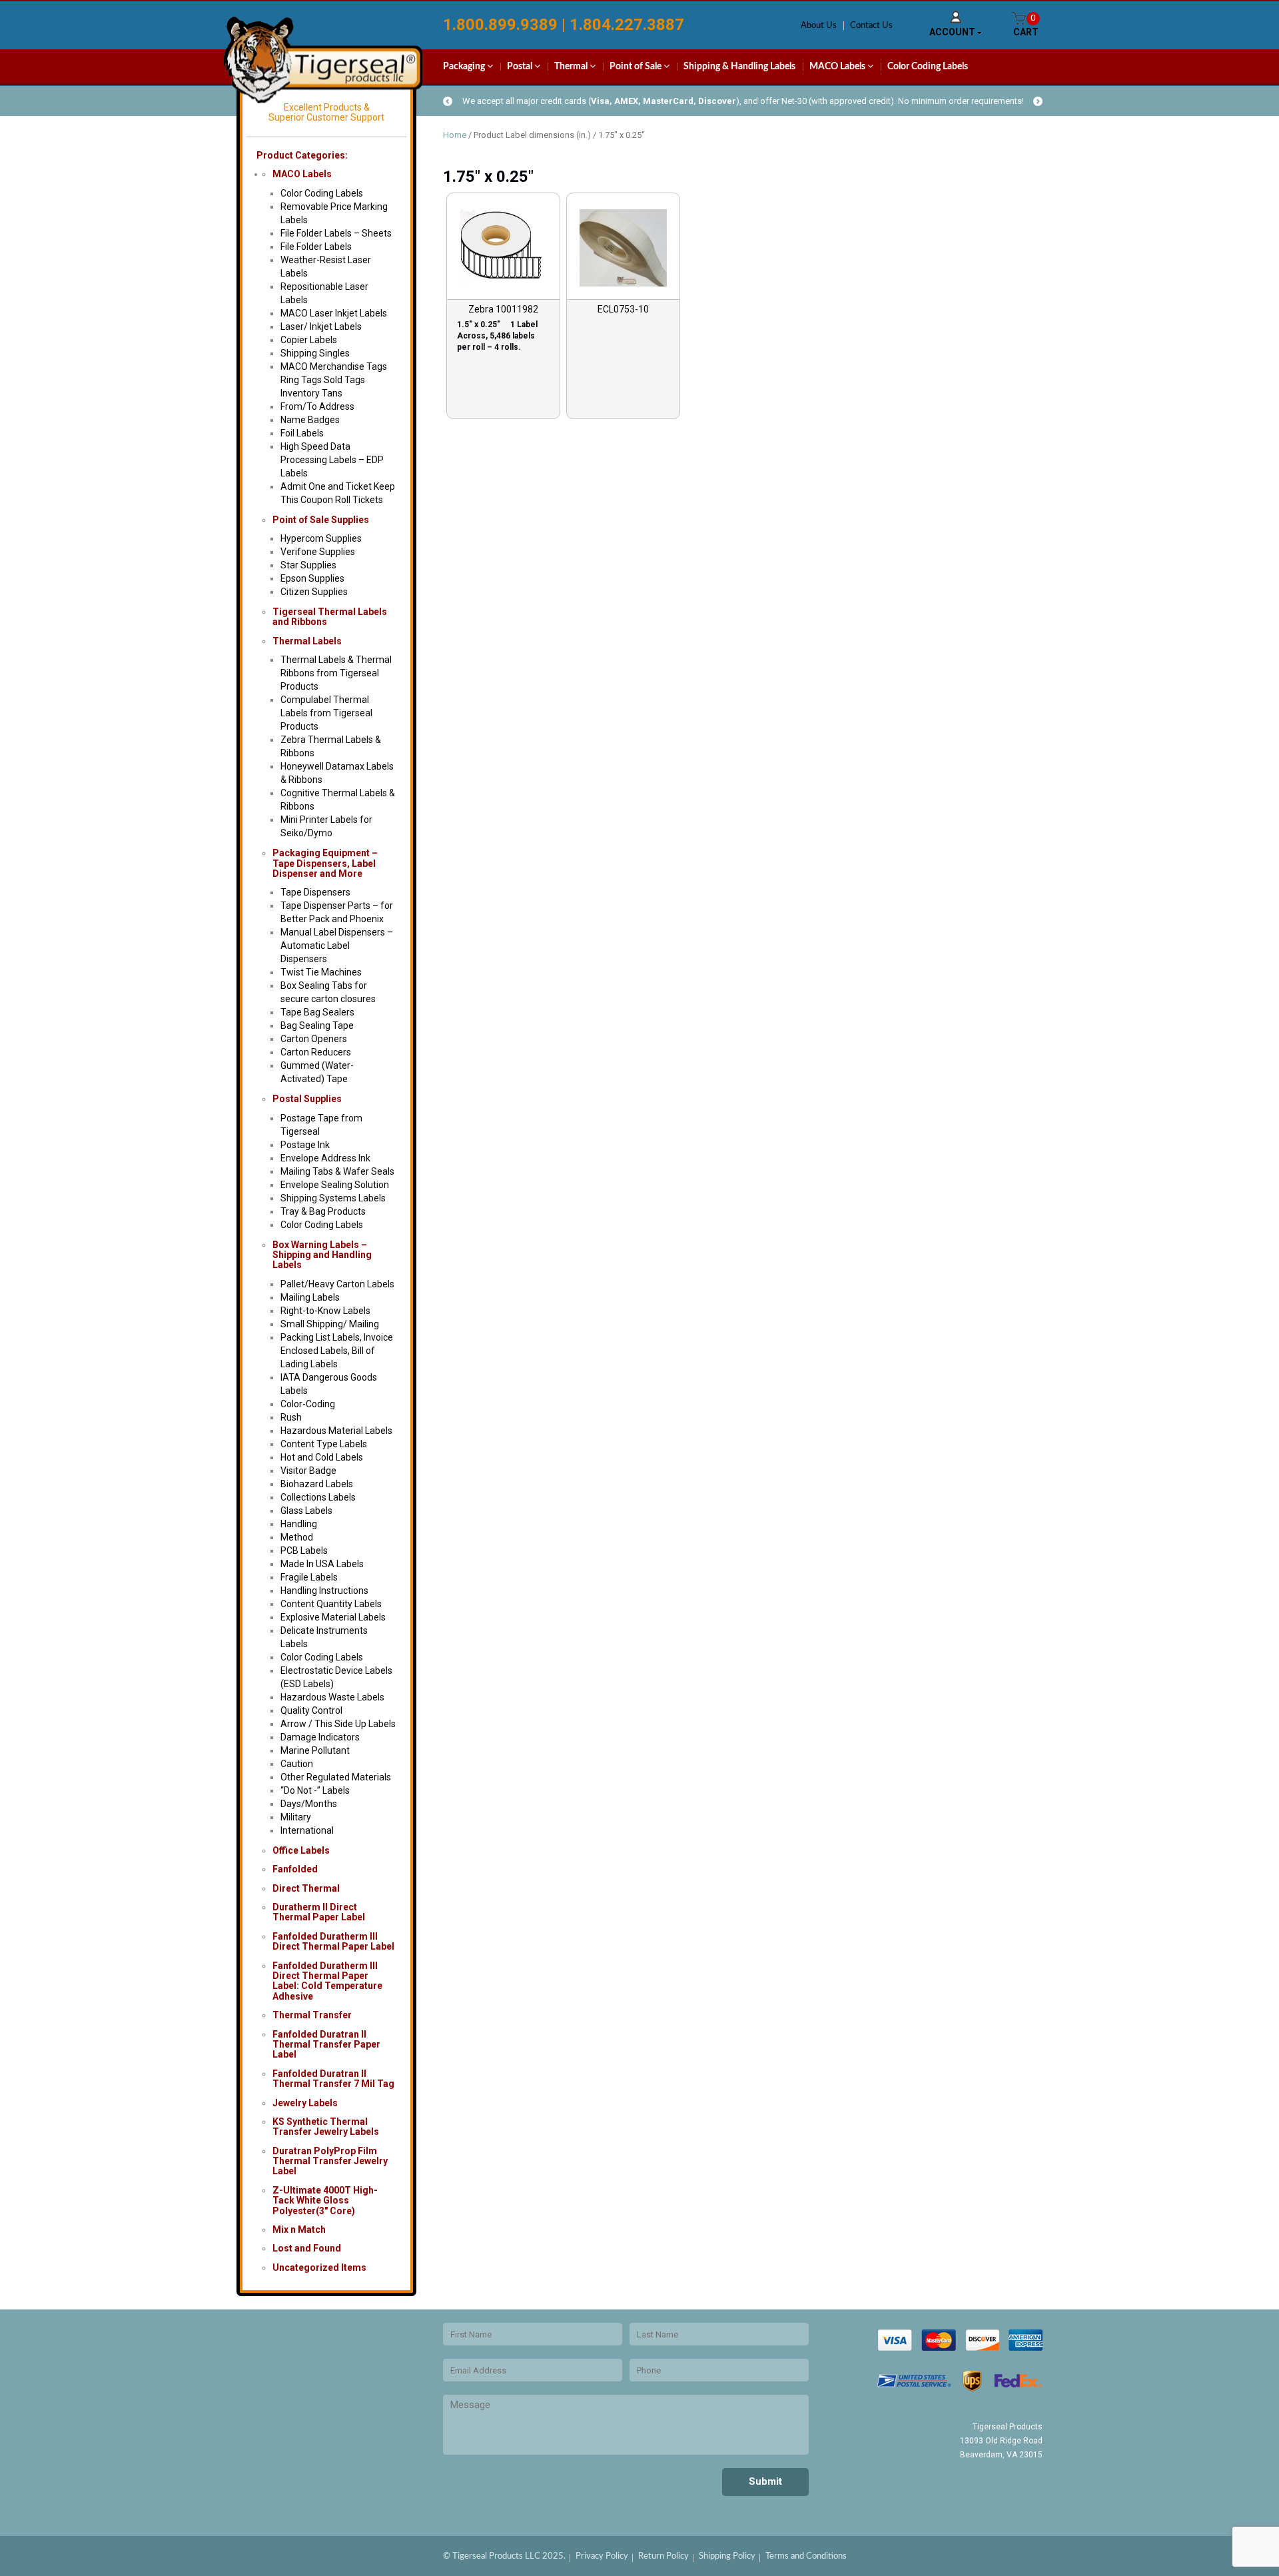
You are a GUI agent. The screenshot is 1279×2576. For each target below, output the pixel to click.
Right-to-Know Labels (325, 1311)
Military (296, 1817)
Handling (299, 1524)
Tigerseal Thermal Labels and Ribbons (330, 617)
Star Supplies (308, 565)
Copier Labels (309, 340)
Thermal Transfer (312, 2015)
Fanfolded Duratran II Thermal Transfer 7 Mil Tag (333, 2079)
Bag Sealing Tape (317, 1025)
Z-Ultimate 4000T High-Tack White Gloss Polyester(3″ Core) (325, 2201)
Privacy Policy (602, 2556)
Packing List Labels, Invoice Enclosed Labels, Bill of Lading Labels (337, 1351)
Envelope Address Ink (325, 1158)
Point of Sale (637, 67)
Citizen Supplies (314, 592)
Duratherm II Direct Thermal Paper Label (319, 1912)
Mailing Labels (310, 1297)
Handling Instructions (324, 1591)
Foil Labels (302, 433)
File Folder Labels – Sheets (336, 233)
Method (297, 1537)
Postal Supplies (307, 1099)
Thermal (572, 67)
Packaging (465, 67)
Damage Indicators (320, 1737)
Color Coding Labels (928, 67)
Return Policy (663, 2556)
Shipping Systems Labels (333, 1198)
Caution (297, 1764)
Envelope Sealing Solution (335, 1185)
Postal (521, 67)
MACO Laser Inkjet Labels (334, 313)
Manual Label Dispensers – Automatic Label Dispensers (337, 946)
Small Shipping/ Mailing (330, 1324)
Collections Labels (318, 1497)
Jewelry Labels (305, 2103)
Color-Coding (308, 1404)
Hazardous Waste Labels (332, 1697)
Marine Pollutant (315, 1750)
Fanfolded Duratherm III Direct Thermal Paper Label (333, 1941)
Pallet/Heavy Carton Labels (337, 1284)
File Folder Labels (316, 247)
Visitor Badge (308, 1471)
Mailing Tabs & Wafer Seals (337, 1171)
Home (455, 135)
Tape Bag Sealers (317, 1012)
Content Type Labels (324, 1444)
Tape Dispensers (315, 892)
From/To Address (317, 406)
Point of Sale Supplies (321, 520)
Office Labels (301, 1850)
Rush (291, 1417)
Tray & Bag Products (323, 1211)
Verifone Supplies (318, 552)
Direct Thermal (306, 1888)
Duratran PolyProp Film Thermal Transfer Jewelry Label (330, 2161)
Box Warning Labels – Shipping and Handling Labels (322, 1255)
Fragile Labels (309, 1577)
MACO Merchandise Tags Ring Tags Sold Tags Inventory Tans (334, 380)
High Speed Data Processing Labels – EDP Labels (332, 460)
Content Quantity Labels (331, 1604)
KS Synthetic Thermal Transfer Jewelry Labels (326, 2127)
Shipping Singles (315, 353)
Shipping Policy (727, 2556)
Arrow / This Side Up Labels (338, 1724)
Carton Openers (314, 1039)
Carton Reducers (316, 1052)
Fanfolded (295, 1869)
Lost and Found (307, 2248)
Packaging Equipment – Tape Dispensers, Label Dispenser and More (325, 863)
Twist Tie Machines (321, 972)
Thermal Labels (307, 641)
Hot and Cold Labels (322, 1457)
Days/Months (309, 1804)
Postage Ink (305, 1145)
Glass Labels (306, 1511)
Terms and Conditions (806, 2556)
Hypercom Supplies (321, 538)
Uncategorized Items (319, 2267)
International (307, 1830)
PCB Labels (304, 1551)
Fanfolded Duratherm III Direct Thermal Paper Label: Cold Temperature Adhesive (327, 1981)
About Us (819, 26)
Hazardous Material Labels (336, 1431)
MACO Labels (838, 67)
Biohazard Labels (317, 1484)
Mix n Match (299, 2230)
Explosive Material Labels (333, 1617)
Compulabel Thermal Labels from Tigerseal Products (326, 713)
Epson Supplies (312, 578)
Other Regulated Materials (336, 1777)
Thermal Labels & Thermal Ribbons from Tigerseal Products (336, 673)
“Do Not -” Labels (315, 1790)
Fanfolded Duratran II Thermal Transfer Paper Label (326, 2045)
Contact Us (871, 26)
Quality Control (311, 1710)
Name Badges (310, 420)
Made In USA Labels (322, 1564)
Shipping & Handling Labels (739, 67)
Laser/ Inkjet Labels (321, 326)
